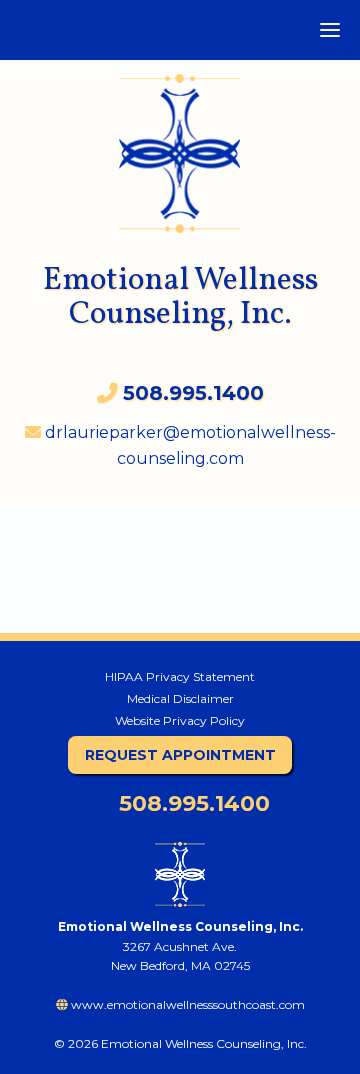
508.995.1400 (191, 803)
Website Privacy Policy (180, 720)
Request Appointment (180, 755)
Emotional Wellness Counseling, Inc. (180, 298)
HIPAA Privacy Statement (180, 676)
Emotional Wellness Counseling (180, 143)
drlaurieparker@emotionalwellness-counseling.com (188, 445)
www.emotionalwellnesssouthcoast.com (186, 1004)
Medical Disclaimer (180, 698)
